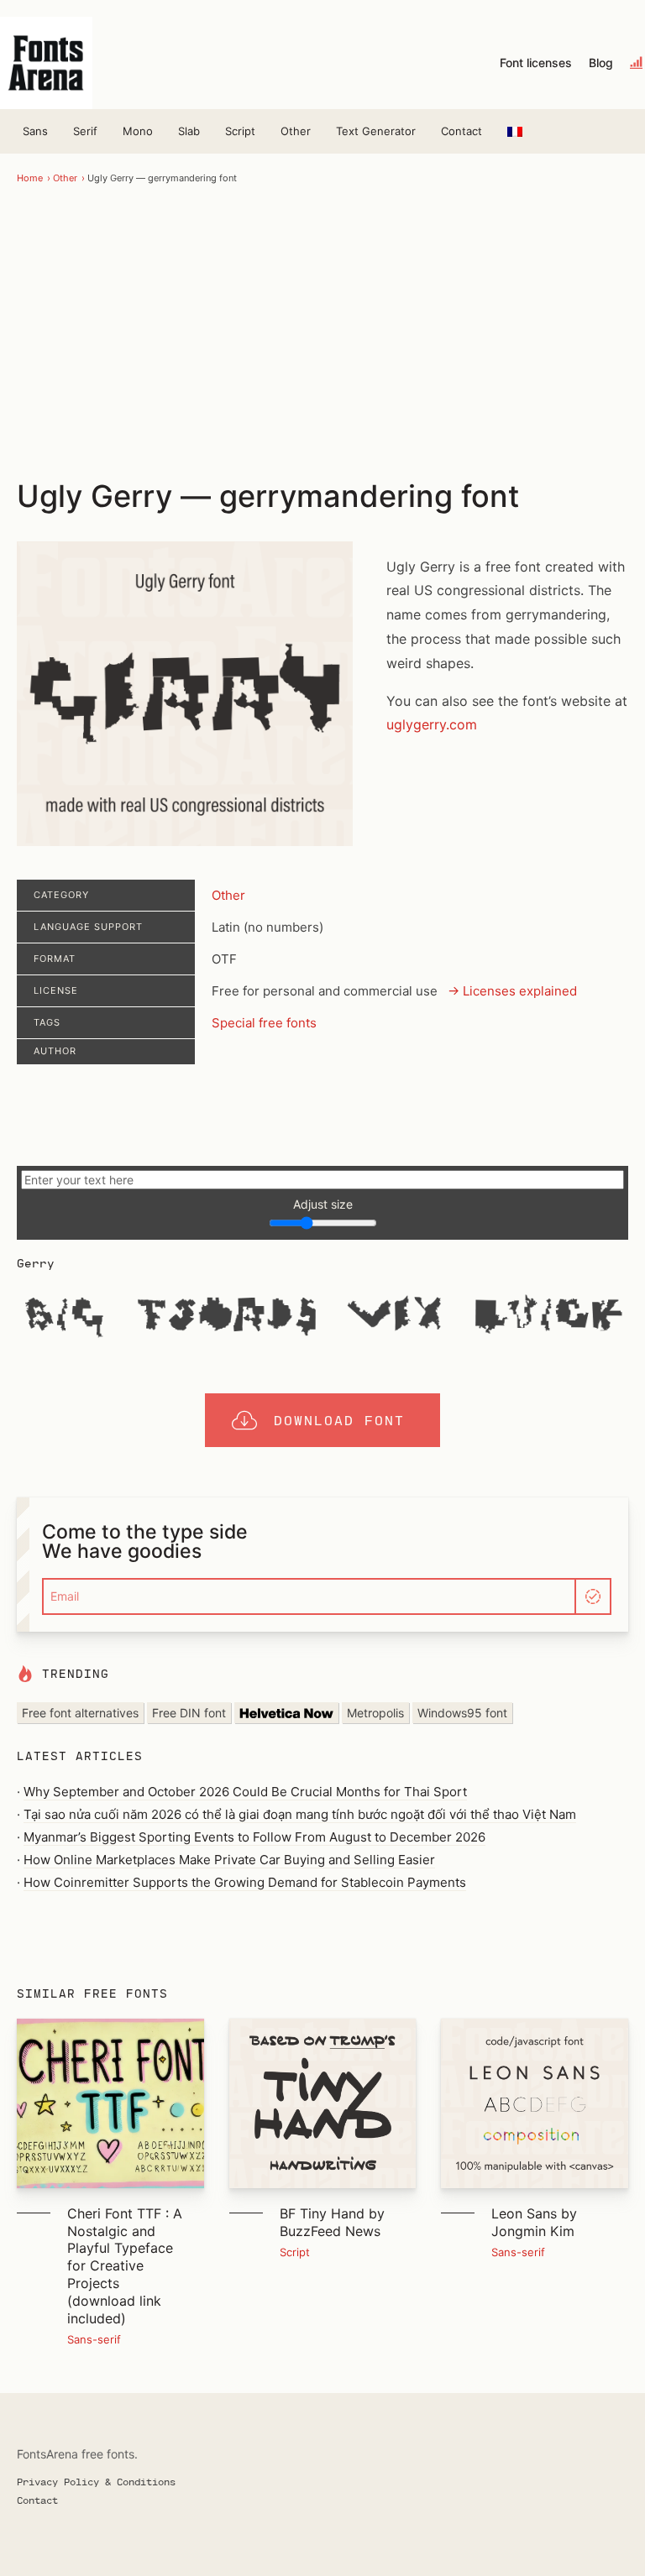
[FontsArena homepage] (46, 63)
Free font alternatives (80, 1713)
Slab (189, 131)
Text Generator (376, 131)
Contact (461, 131)
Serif (85, 131)
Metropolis (375, 1713)
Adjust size (323, 1204)
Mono (138, 131)
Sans (35, 131)
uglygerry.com (432, 724)
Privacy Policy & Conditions (96, 2481)
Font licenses (536, 63)
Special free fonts (264, 1023)
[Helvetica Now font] (286, 1713)
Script (240, 131)
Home (30, 178)
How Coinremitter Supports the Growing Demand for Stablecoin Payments (245, 1882)
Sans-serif (94, 2339)
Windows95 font (462, 1713)
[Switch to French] (515, 131)
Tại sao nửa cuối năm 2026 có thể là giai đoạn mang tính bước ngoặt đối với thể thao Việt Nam (300, 1814)
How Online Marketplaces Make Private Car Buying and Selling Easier (229, 1860)
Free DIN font (189, 1713)
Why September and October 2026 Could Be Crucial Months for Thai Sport (245, 1792)
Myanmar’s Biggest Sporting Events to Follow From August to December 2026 (254, 1837)
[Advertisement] (322, 330)
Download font (339, 1420)
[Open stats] (637, 63)
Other (296, 131)
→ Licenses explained (512, 991)
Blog (601, 63)
